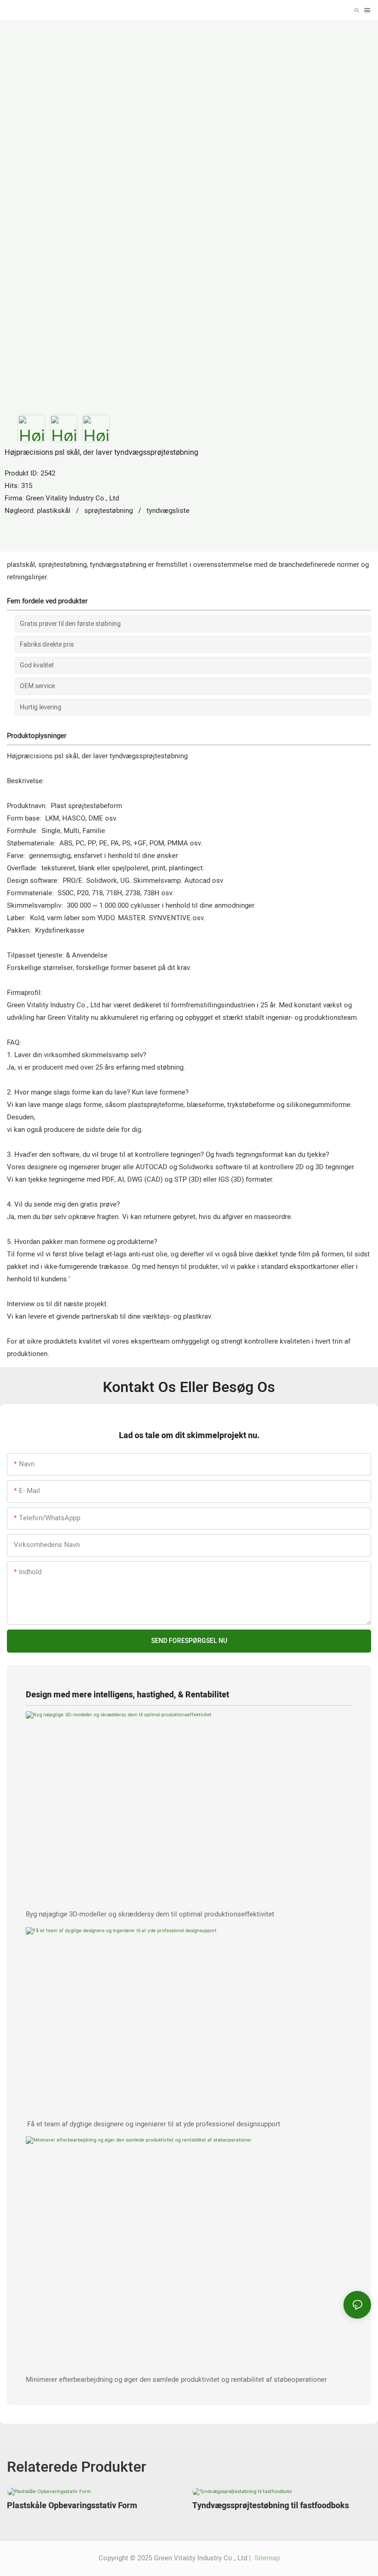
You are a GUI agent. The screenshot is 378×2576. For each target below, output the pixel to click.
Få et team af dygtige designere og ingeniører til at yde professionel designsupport (154, 2124)
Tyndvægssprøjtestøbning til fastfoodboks (271, 2506)
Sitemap (266, 2558)
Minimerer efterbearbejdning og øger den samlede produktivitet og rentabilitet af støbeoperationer (176, 2380)
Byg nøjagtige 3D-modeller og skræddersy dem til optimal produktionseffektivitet (150, 1914)
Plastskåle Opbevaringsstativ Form (72, 2506)
